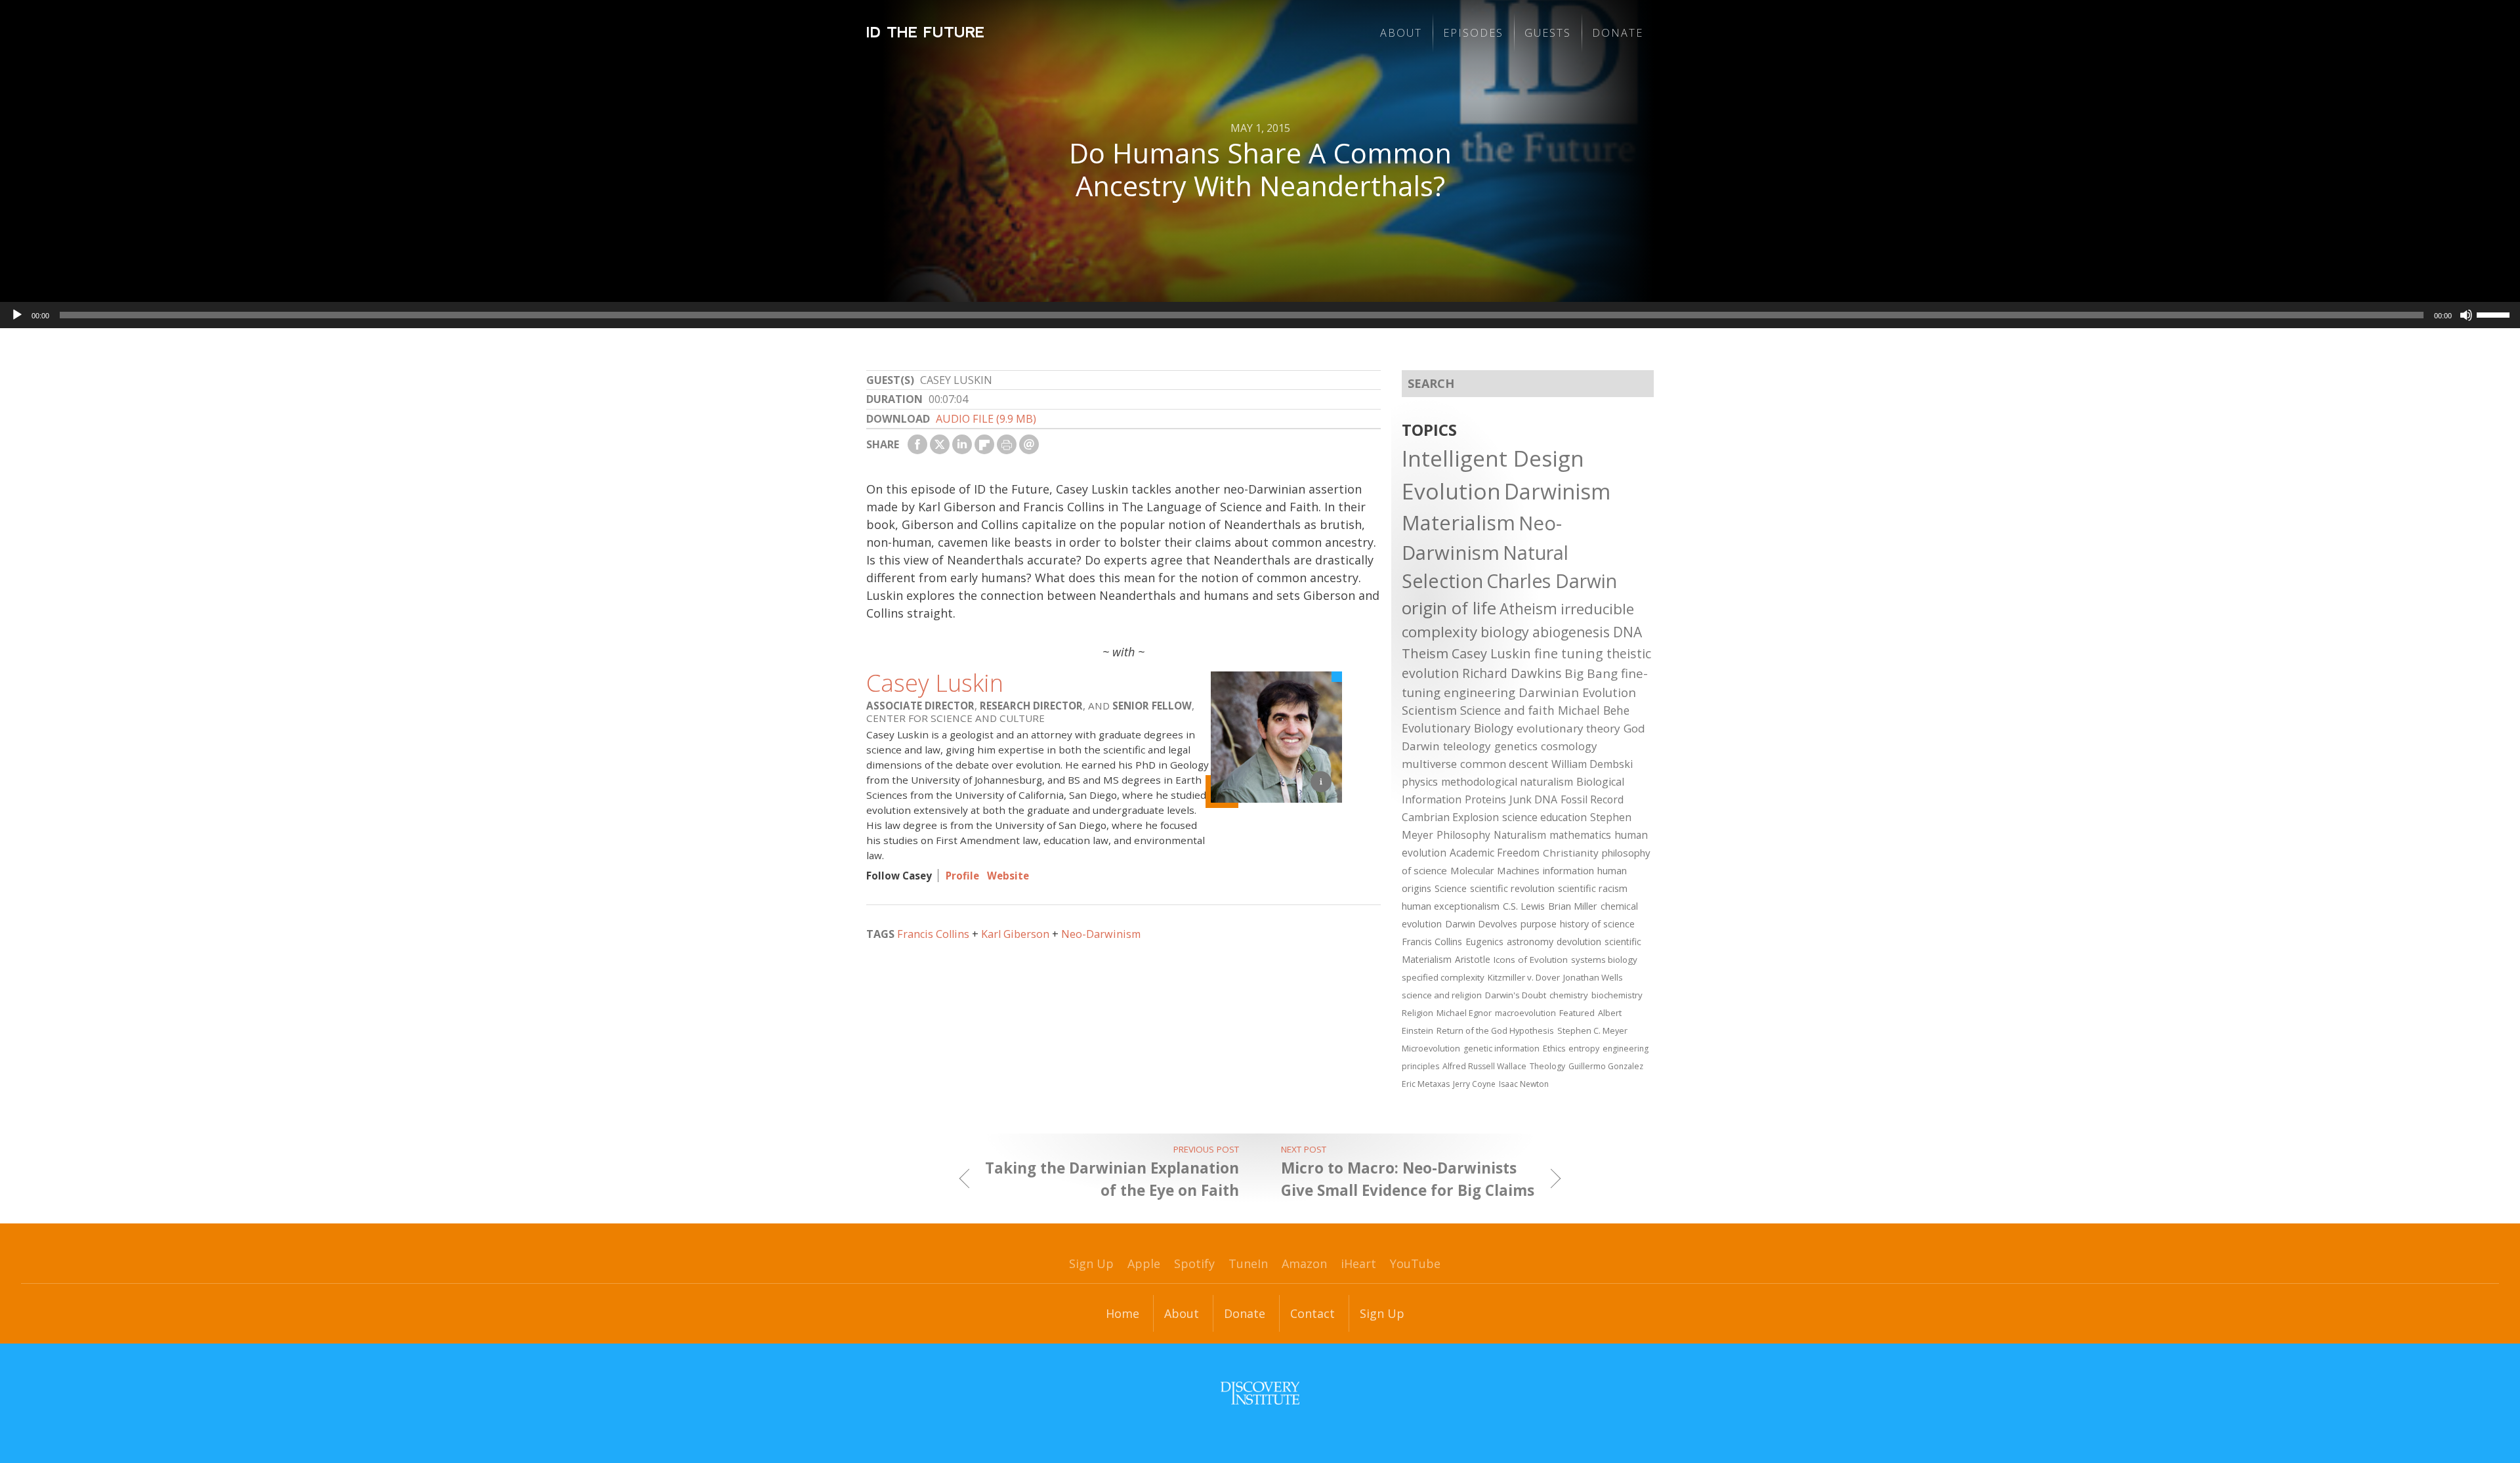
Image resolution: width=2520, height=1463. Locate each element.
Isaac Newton (1524, 1084)
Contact (1312, 1313)
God (1634, 728)
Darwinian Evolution (1577, 692)
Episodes (1473, 33)
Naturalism (1520, 835)
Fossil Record (1592, 799)
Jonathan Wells (1593, 977)
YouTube (1415, 1263)
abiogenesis (1571, 632)
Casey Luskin (935, 683)
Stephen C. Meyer (1592, 1030)
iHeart (1358, 1263)
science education (1544, 817)
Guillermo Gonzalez (1606, 1066)
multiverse (1429, 764)
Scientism (1429, 710)
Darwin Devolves (1481, 924)
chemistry (1569, 995)
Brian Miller (1573, 906)
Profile (962, 876)
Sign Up (1091, 1263)
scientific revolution (1512, 888)
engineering (1480, 692)
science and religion (1442, 995)
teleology (1467, 746)
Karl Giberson (1015, 934)
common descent (1504, 764)
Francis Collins (933, 934)
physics (1420, 782)
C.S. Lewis (1524, 906)
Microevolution (1431, 1048)
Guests (1548, 33)
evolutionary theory (1568, 728)
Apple (1144, 1263)
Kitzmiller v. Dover (1524, 977)
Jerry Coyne (1474, 1084)
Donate (1618, 33)
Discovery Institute (1260, 1393)
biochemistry (1617, 995)
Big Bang (1591, 673)
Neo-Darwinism (1101, 934)
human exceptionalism (1451, 906)
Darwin (1421, 746)
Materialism (1459, 522)
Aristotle (1473, 959)
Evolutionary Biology (1458, 728)
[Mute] (2466, 315)
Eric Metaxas (1426, 1084)
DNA (1627, 632)
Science (1451, 888)
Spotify (1194, 1263)
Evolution (1451, 491)
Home (1123, 1313)
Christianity (1571, 853)
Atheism (1528, 609)
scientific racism (1593, 888)
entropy (1584, 1049)
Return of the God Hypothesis (1495, 1030)
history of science (1597, 924)
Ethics (1554, 1049)
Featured (1577, 1013)
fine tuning (1569, 653)
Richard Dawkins (1512, 673)
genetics (1516, 746)
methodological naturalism (1507, 782)
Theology (1547, 1066)
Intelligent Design (1493, 458)
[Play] (17, 315)
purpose (1539, 924)
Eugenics (1484, 942)
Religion (1417, 1013)
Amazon (1304, 1263)
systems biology (1604, 960)
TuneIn (1248, 1263)
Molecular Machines (1495, 870)
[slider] (2495, 314)
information (1568, 870)
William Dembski (1592, 764)
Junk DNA (1533, 799)
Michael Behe (1594, 710)
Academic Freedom (1495, 853)
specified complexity (1443, 977)
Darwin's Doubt (1516, 995)
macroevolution (1525, 1013)
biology (1505, 632)
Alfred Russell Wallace (1484, 1066)
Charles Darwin (1552, 581)
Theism (1425, 653)
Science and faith (1507, 710)
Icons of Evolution (1531, 960)
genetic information (1501, 1049)
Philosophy (1463, 835)
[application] (1260, 315)
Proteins (1485, 799)
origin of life (1449, 608)
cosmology (1569, 746)
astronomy (1530, 942)
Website (1008, 876)
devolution (1579, 942)
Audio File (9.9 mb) (986, 419)
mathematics (1580, 835)
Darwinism (1557, 491)
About (1401, 33)
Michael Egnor (1464, 1013)
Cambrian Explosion (1450, 817)
